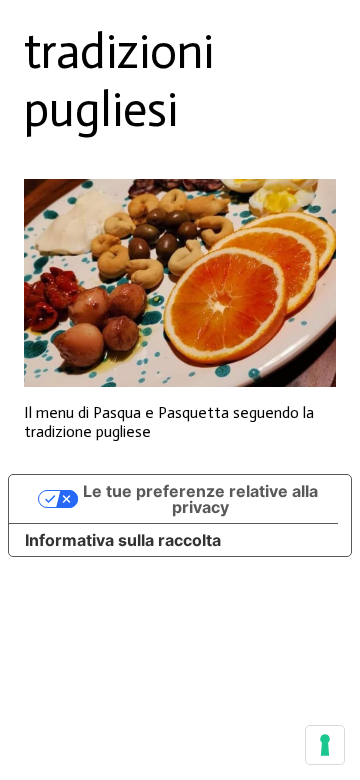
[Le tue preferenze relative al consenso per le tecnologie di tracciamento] (325, 745)
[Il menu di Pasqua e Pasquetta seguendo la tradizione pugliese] (180, 283)
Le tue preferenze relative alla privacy (200, 499)
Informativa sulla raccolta (123, 540)
